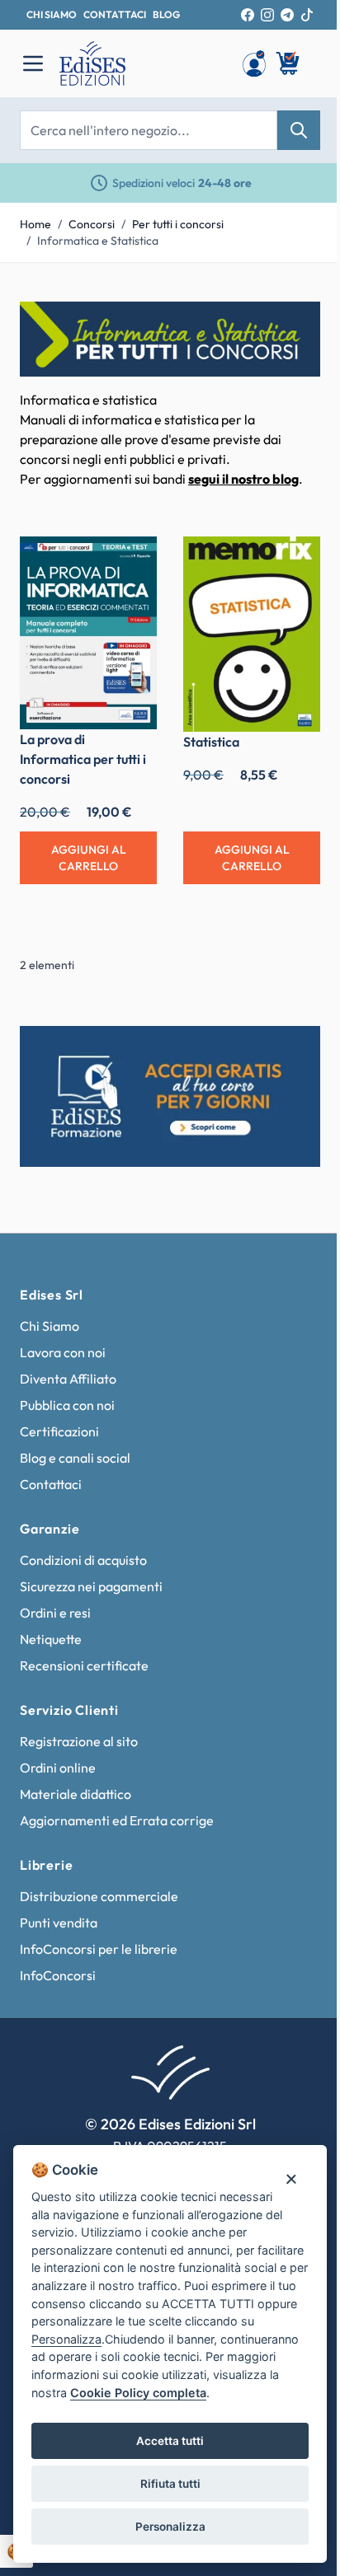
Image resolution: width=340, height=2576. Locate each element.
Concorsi (92, 224)
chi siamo (52, 14)
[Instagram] (267, 15)
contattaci (115, 14)
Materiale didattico (76, 1794)
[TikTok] (307, 15)
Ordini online (58, 1768)
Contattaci (51, 1484)
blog (166, 14)
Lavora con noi (63, 1352)
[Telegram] (287, 15)
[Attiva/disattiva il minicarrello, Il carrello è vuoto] (289, 63)
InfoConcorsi (58, 1975)
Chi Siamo (50, 1326)
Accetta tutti (170, 2441)
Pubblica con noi (67, 1405)
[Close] (291, 2178)
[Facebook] (248, 15)
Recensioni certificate (84, 1665)
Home (35, 224)
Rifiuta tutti (170, 2484)
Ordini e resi (55, 1613)
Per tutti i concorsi (178, 224)
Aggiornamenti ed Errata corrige (117, 1820)
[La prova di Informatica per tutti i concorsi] (88, 633)
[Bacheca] (254, 63)
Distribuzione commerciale (99, 1896)
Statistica (211, 742)
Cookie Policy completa (138, 2393)
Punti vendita (59, 1923)
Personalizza (170, 2527)
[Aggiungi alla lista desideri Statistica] (295, 561)
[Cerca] (299, 130)
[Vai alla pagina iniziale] (142, 63)
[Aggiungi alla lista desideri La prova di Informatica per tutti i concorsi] (132, 561)
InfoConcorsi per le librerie (99, 1949)
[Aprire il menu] (33, 63)
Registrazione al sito (79, 1741)
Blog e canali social (75, 1458)
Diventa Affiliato (68, 1379)
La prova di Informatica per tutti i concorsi (83, 759)
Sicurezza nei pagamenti (91, 1586)
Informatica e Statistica (98, 241)
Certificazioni (59, 1431)
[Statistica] (252, 634)
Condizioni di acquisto (83, 1560)
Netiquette (51, 1639)
